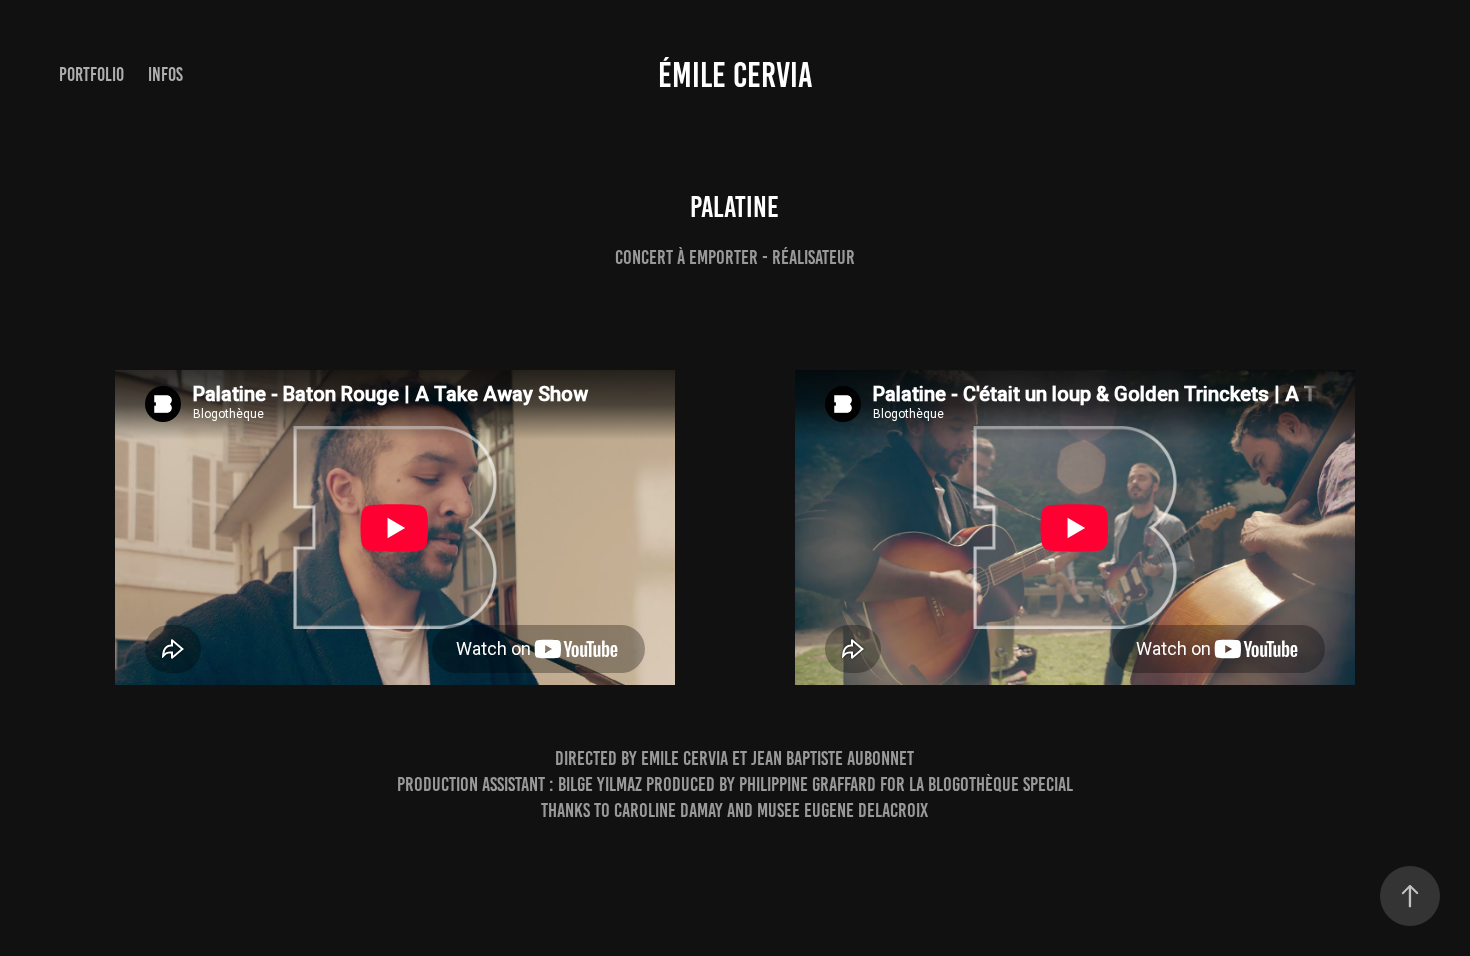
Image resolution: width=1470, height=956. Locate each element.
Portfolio (91, 74)
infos (165, 74)
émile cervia (735, 75)
